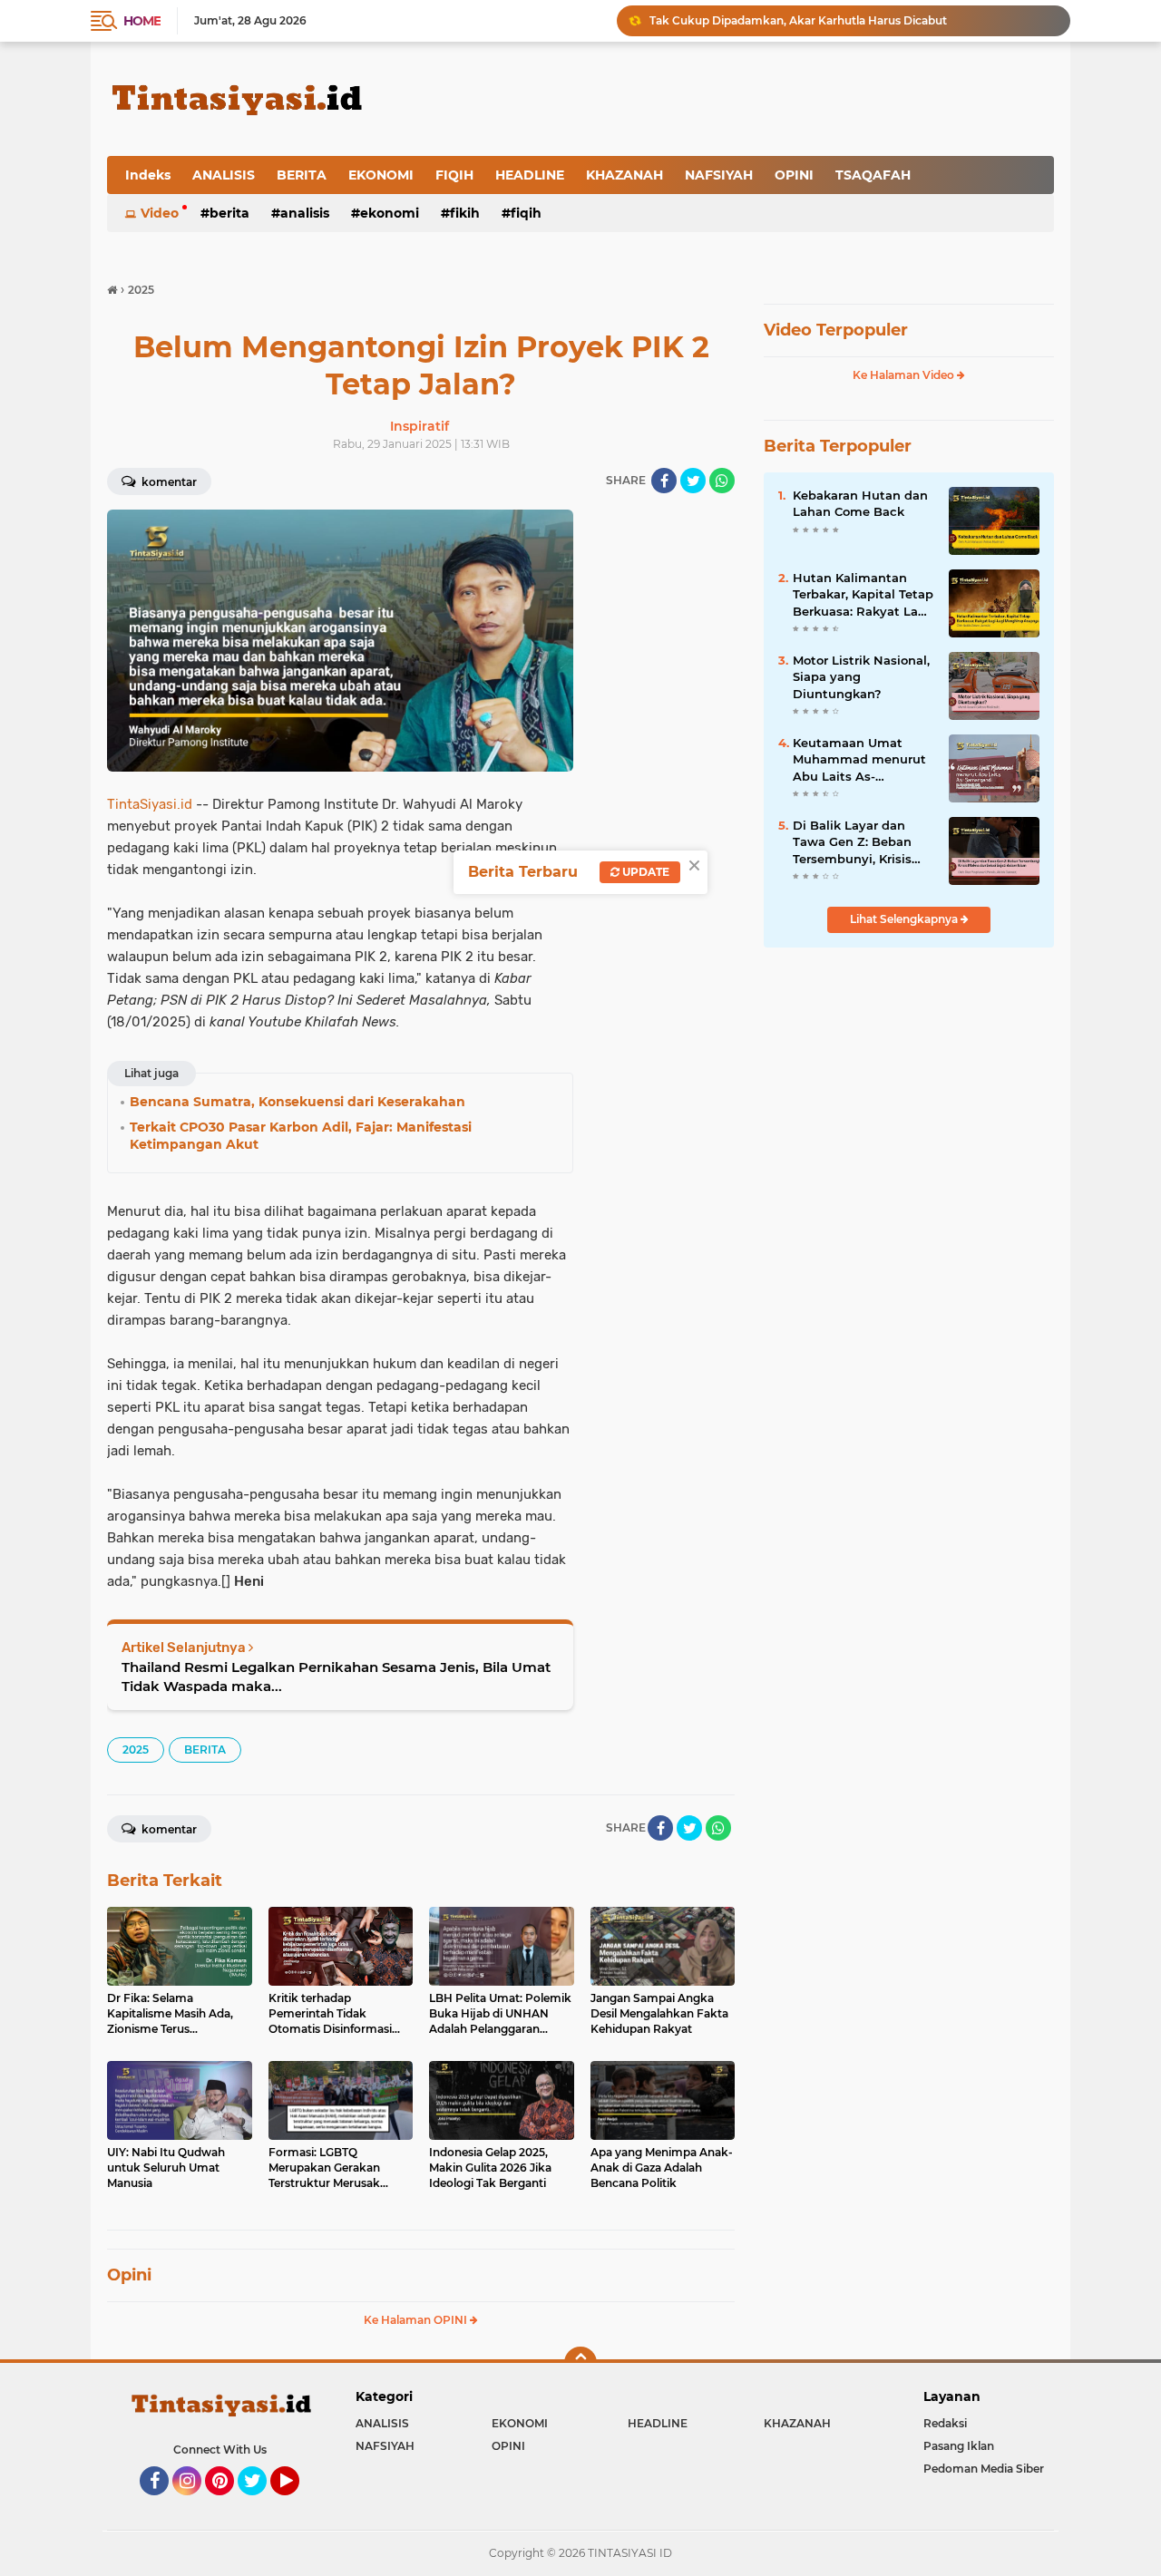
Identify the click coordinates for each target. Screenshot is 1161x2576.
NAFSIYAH (719, 175)
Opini (129, 2275)
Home (142, 21)
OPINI (794, 175)
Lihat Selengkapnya (905, 919)
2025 (136, 1750)
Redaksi (945, 2423)
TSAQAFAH (873, 175)
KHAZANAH (624, 175)
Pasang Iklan (959, 2446)
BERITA (302, 175)
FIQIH (454, 175)
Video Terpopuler (836, 330)
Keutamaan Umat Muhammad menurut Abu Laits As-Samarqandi (859, 760)
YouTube (297, 2503)
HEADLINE (530, 175)
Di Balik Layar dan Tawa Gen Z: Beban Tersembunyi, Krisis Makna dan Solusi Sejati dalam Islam (852, 842)
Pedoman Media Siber (984, 2469)
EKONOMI (381, 175)
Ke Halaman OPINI (417, 2320)
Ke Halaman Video (905, 375)
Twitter (260, 2503)
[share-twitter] (693, 481)
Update (644, 872)
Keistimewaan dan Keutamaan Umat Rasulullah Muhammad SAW (831, 20)
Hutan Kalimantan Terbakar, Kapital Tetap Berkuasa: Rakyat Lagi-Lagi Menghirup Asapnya (863, 595)
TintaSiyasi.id (150, 804)
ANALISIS (224, 175)
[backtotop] (580, 2363)
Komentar (168, 482)
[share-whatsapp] (722, 481)
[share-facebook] (664, 481)
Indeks (148, 175)
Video (160, 213)
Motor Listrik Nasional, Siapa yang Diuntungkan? (861, 676)
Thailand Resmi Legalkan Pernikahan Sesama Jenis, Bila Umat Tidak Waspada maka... (336, 1677)
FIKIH (465, 213)
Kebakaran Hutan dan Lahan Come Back (860, 503)
